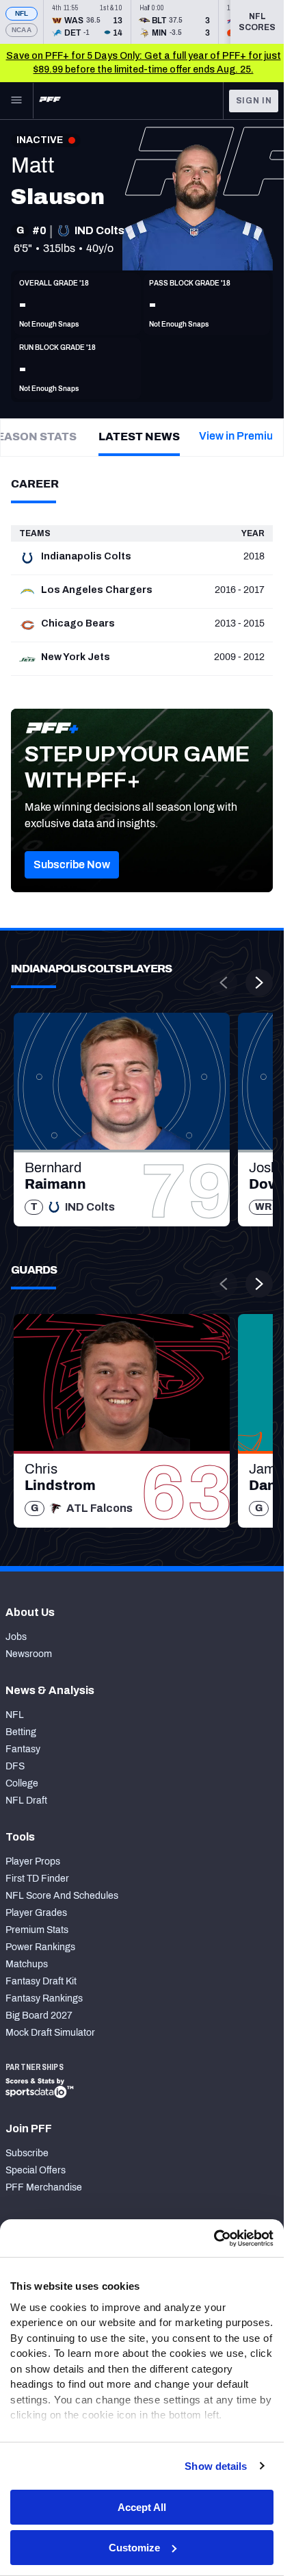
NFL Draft (26, 1801)
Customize (134, 2548)
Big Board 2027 (39, 2016)
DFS (15, 1766)
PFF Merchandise (44, 2187)
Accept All (142, 2507)
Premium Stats (37, 1930)
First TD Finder (37, 1879)
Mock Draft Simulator (50, 2033)
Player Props (33, 1861)
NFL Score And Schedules (62, 1896)
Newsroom (29, 1654)
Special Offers (36, 2170)
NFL (22, 13)
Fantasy (23, 1749)
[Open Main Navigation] (16, 101)
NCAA (22, 30)
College (22, 1783)
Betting (21, 1732)
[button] (72, 865)
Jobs (16, 1637)
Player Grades (36, 1913)
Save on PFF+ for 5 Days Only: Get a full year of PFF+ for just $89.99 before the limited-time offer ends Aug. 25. (144, 63)
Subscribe (27, 2153)
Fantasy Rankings (44, 1998)
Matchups (27, 1964)
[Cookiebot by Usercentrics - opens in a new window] (214, 2238)
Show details (216, 2466)
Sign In (254, 101)
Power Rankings (40, 1947)
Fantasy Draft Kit (41, 1981)
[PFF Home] (50, 101)
